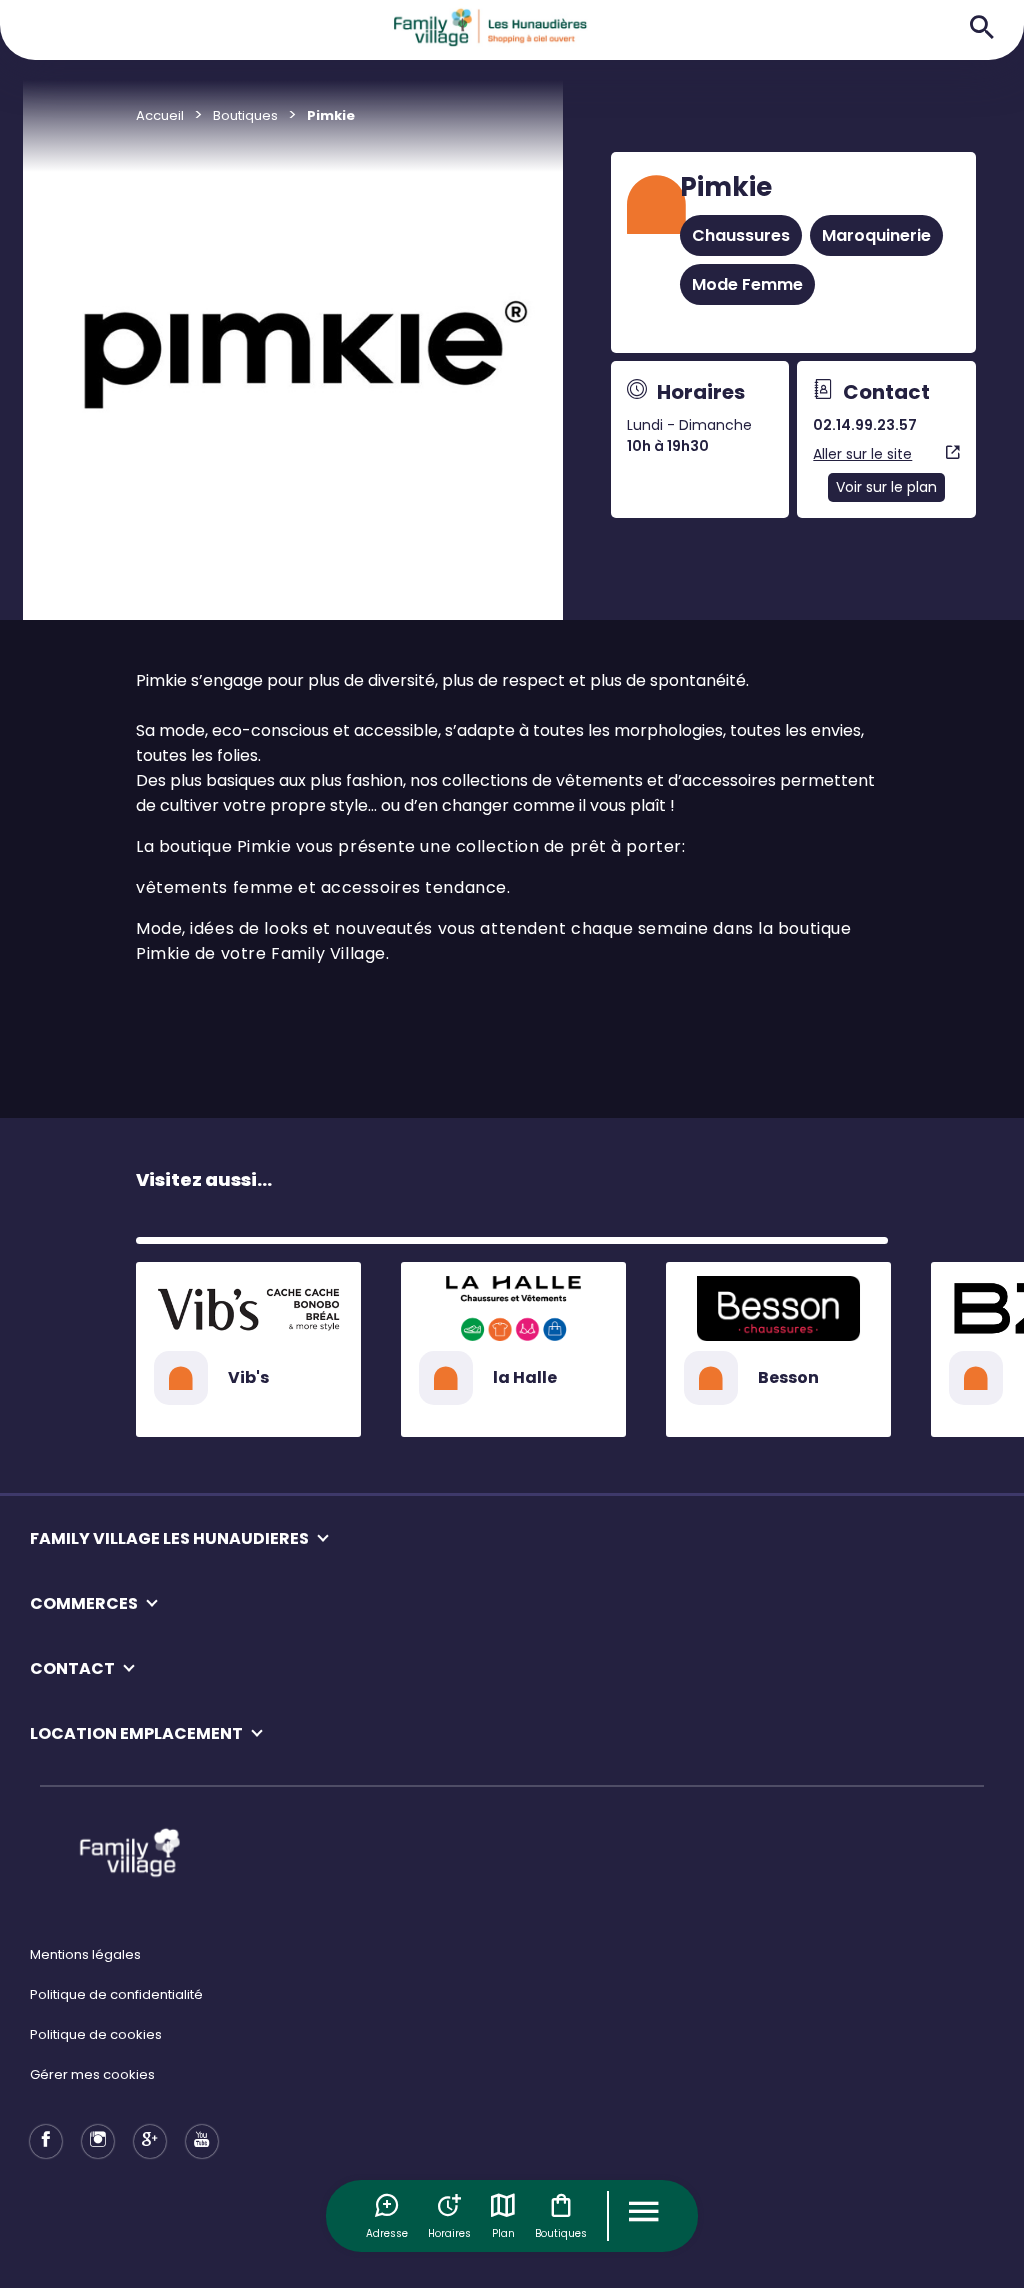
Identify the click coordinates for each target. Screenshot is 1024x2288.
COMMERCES (84, 1603)
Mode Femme (747, 284)
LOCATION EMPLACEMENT (136, 1733)
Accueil (160, 115)
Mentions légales (85, 1954)
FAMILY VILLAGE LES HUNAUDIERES (169, 1538)
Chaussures (741, 235)
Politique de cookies (96, 2034)
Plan (503, 2233)
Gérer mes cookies (92, 2074)
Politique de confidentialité (116, 1994)
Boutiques (561, 2233)
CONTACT (72, 1668)
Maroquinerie (876, 235)
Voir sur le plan (886, 487)
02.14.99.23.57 (865, 425)
